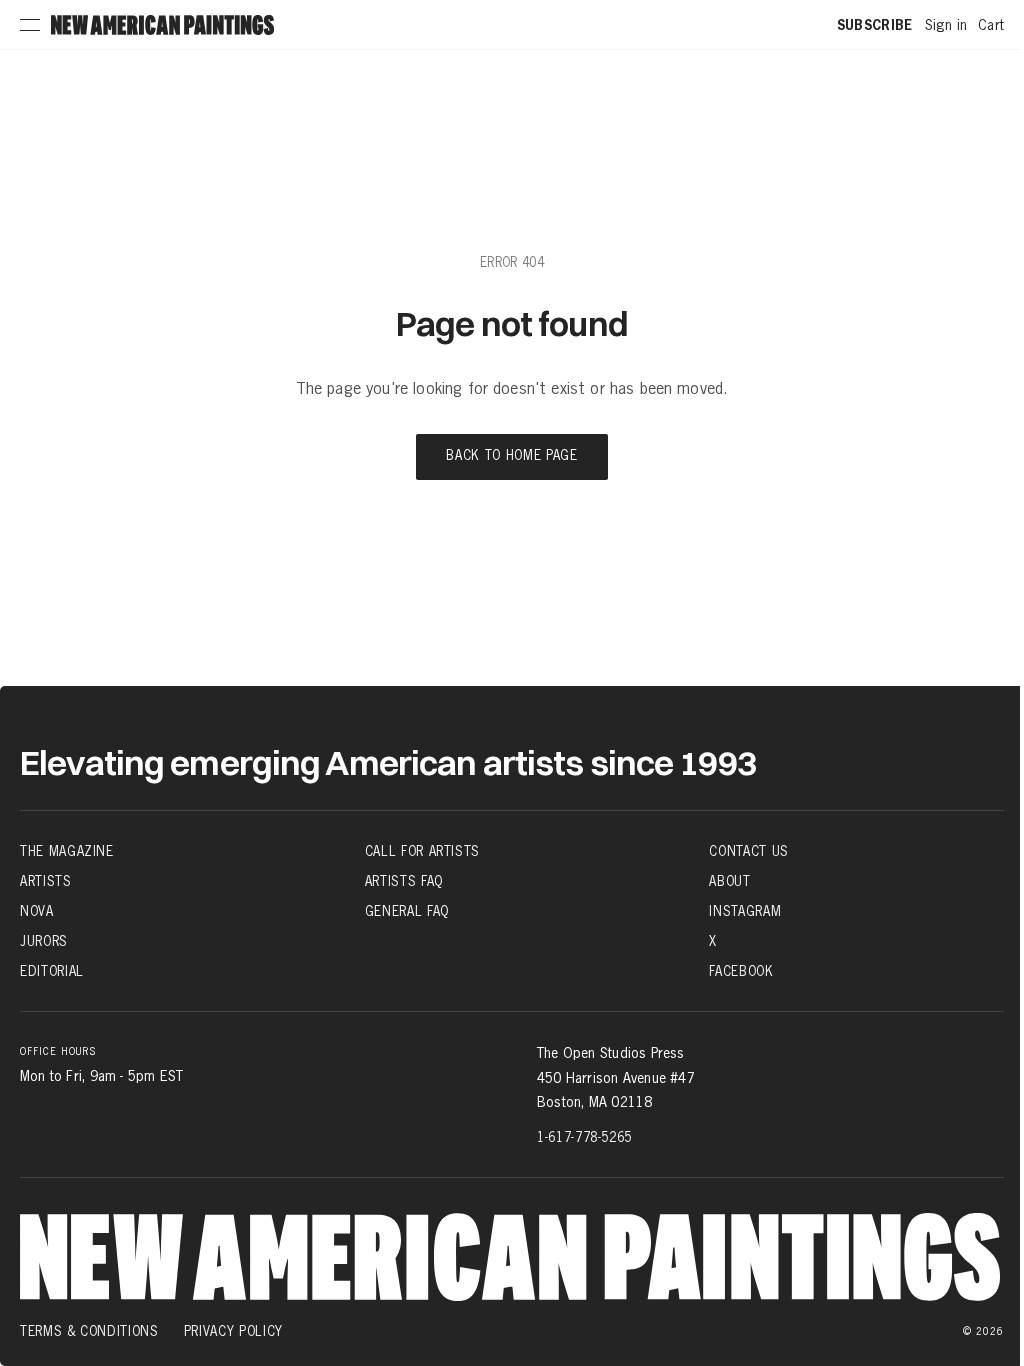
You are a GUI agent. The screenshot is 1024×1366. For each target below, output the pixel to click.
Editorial (52, 971)
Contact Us (749, 851)
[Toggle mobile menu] (30, 25)
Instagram (745, 911)
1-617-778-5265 (584, 1137)
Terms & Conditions (89, 1331)
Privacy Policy (233, 1331)
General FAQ (407, 911)
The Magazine (67, 851)
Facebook (741, 971)
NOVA (37, 911)
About (729, 881)
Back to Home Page (511, 456)
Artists (46, 881)
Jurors (44, 941)
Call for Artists (422, 851)
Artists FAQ (404, 881)
